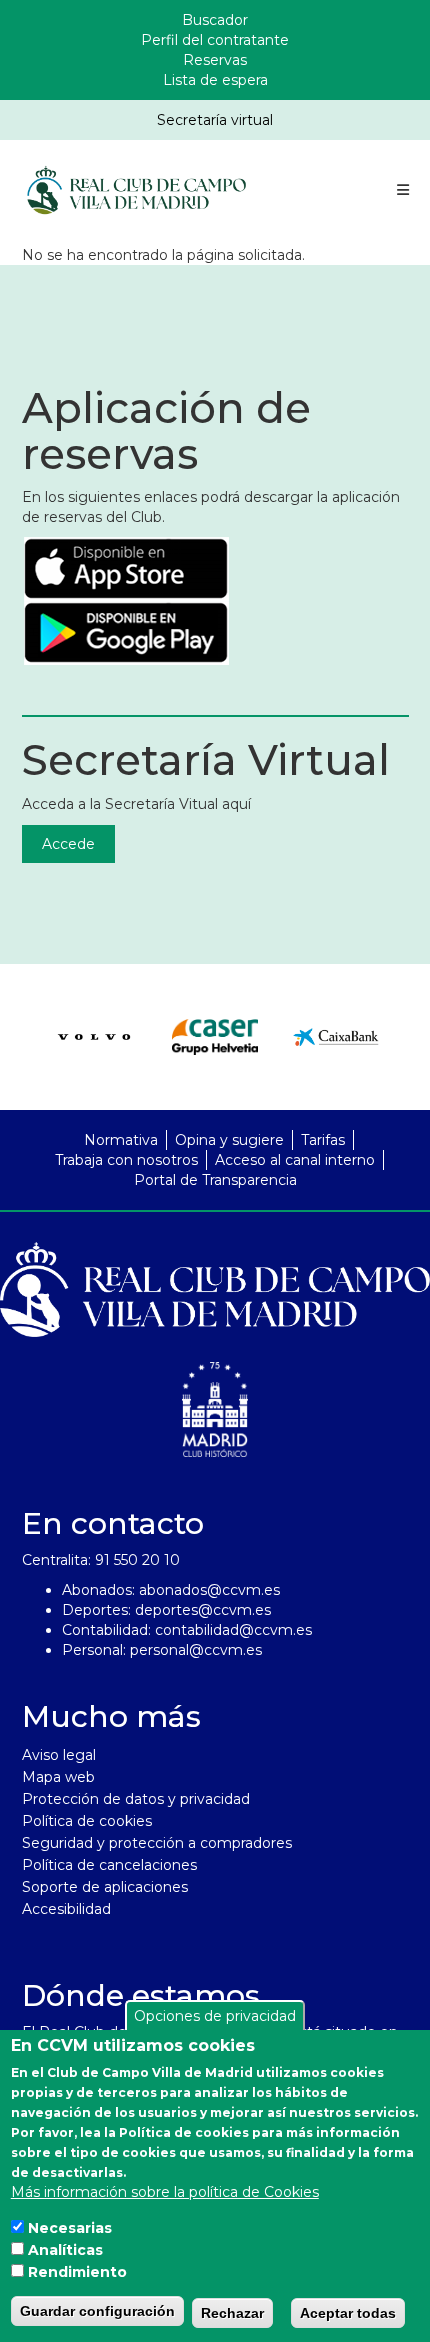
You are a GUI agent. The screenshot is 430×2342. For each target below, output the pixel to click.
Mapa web (58, 1777)
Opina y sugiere (229, 1140)
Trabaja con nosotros (126, 1160)
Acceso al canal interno (295, 1160)
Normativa (121, 1140)
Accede (68, 844)
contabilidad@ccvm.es (233, 1630)
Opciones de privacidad (215, 2016)
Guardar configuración (97, 2311)
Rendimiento (77, 2272)
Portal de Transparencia (215, 1180)
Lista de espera (215, 80)
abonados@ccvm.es (209, 1590)
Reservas (215, 60)
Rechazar (232, 2313)
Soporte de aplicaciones (105, 1887)
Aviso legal (59, 1755)
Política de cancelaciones (109, 1865)
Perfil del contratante (215, 40)
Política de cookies (87, 1821)
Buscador (215, 20)
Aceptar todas (348, 2313)
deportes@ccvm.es (203, 1610)
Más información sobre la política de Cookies (165, 2192)
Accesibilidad (66, 1909)
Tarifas (323, 1140)
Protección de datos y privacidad (136, 1799)
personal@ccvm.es (196, 1650)
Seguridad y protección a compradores (157, 1843)
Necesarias (70, 2228)
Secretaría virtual (215, 120)
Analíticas (65, 2250)
